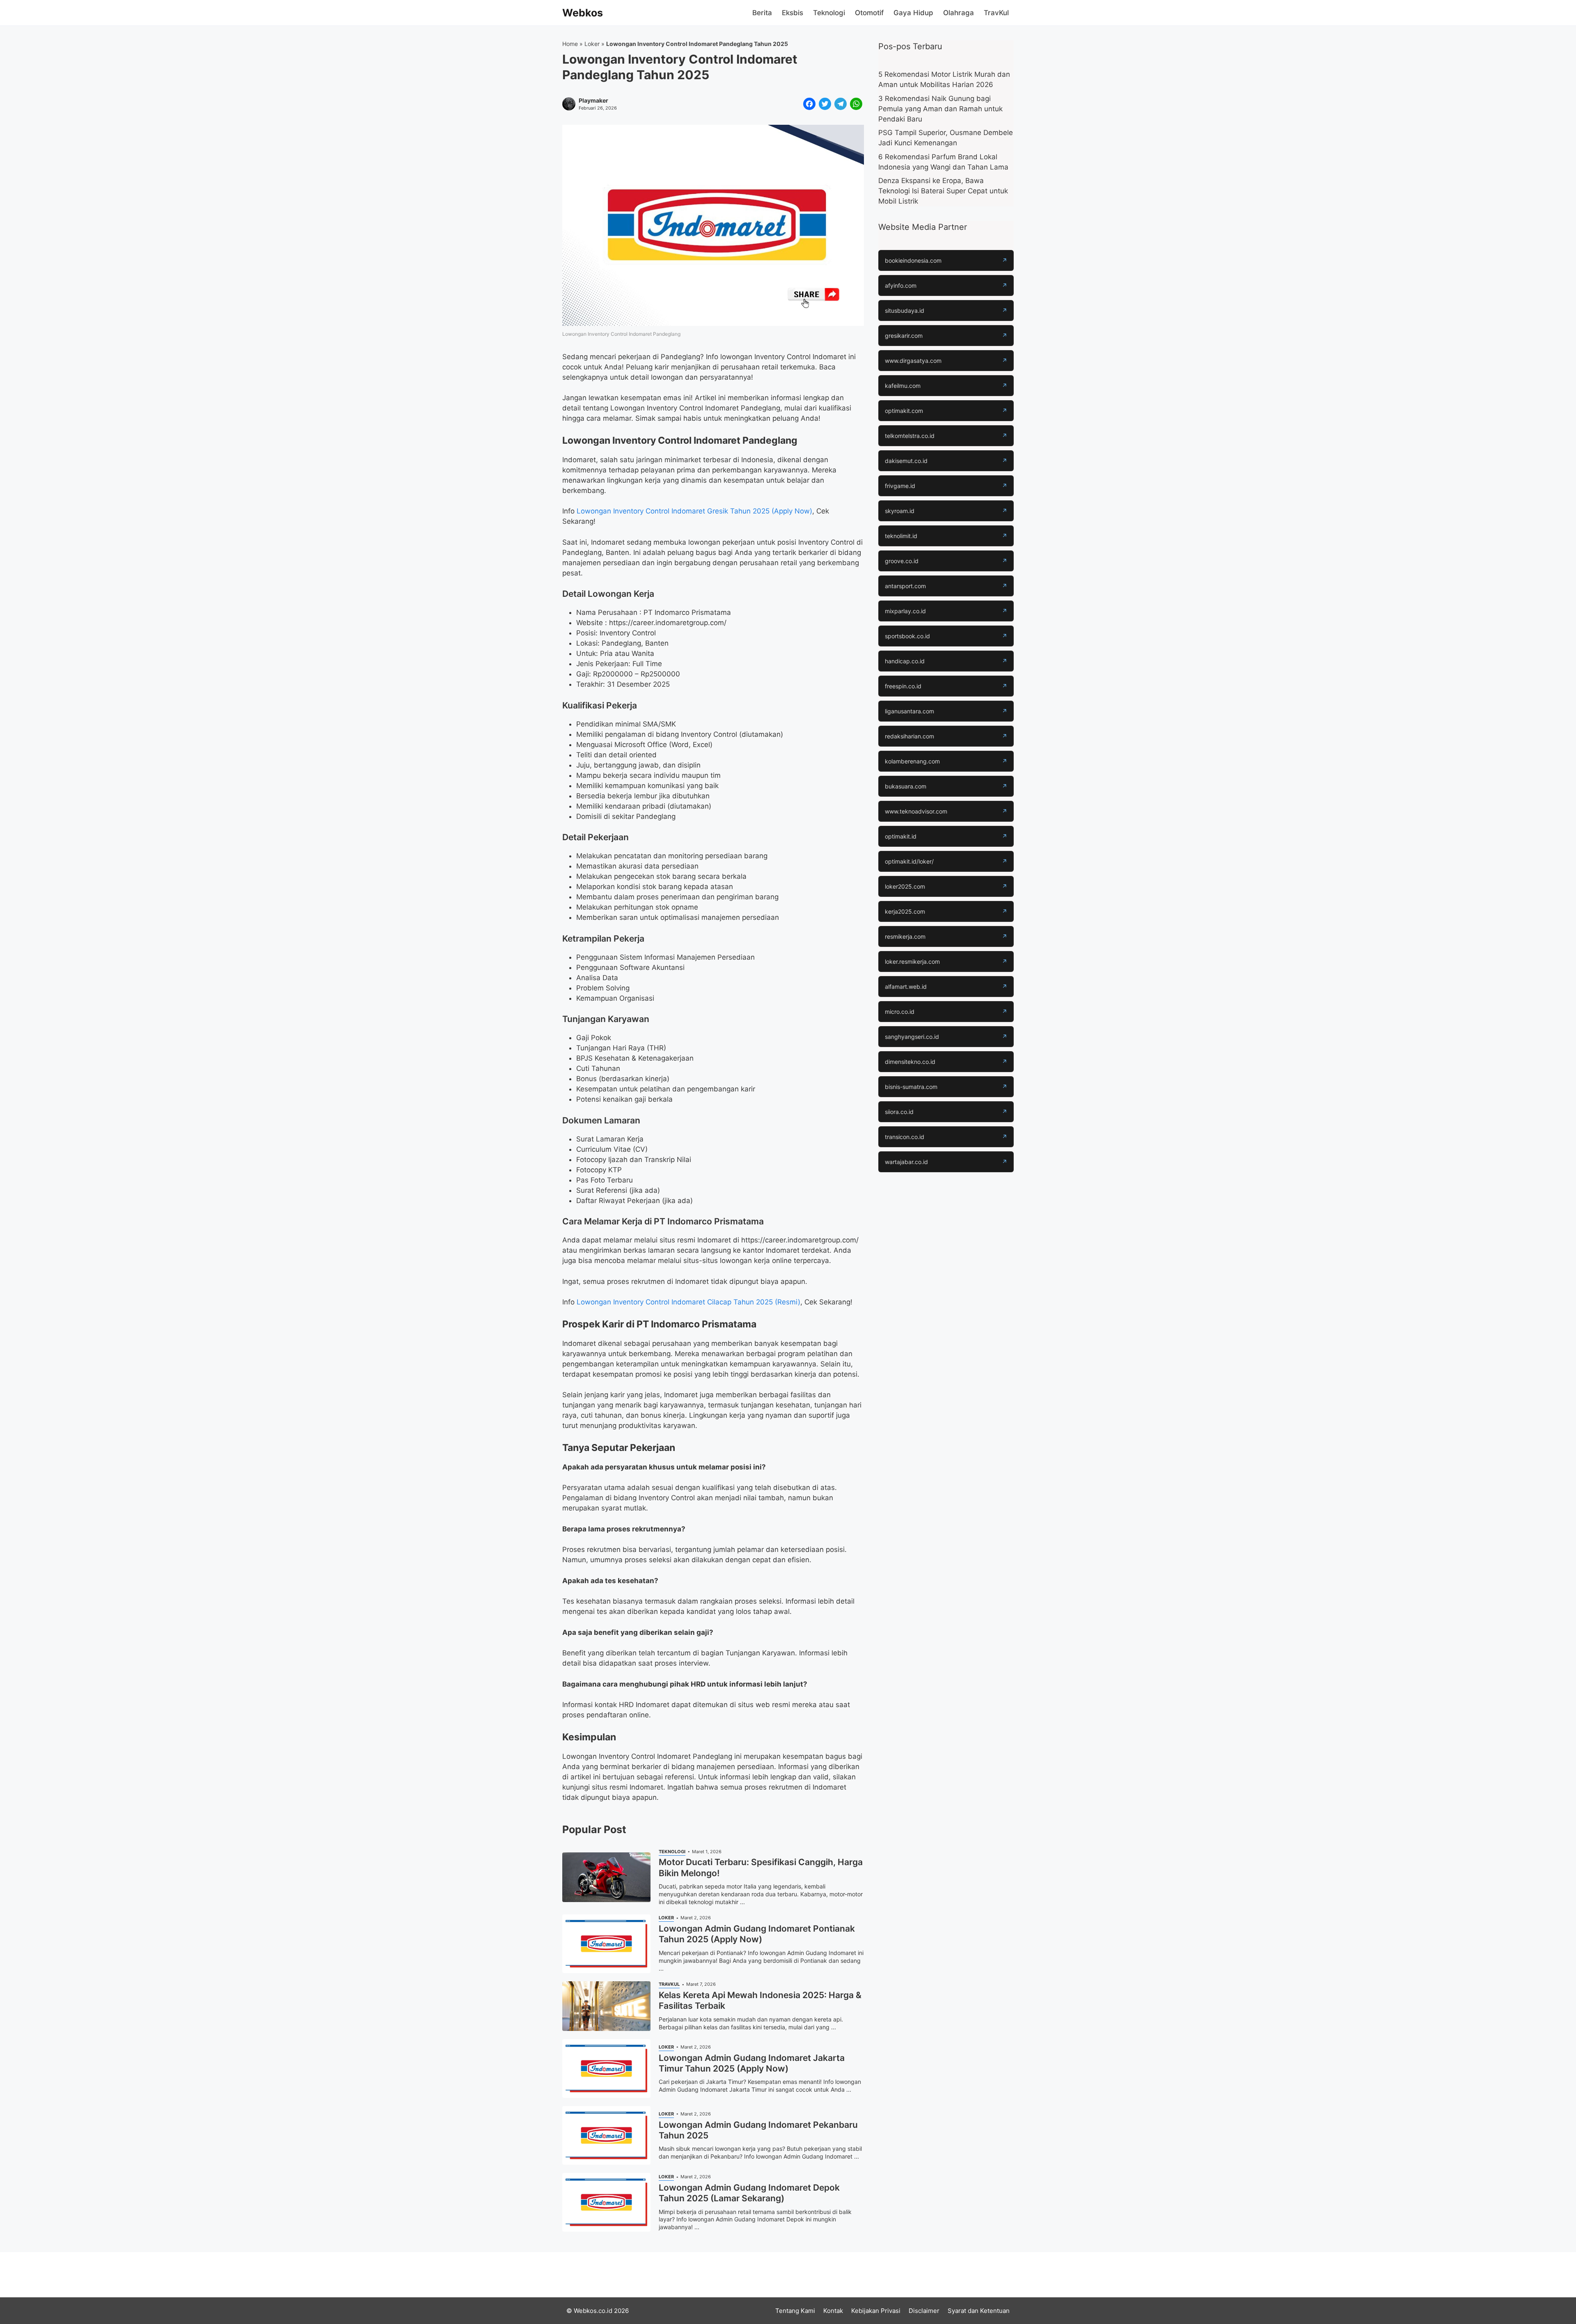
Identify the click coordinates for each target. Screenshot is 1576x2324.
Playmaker (593, 101)
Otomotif (869, 13)
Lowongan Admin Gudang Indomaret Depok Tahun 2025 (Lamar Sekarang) (749, 2193)
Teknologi (829, 13)
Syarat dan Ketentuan (979, 2311)
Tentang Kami (795, 2311)
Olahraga (959, 13)
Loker (592, 44)
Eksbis (793, 13)
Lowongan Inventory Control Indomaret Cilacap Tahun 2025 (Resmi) (688, 1302)
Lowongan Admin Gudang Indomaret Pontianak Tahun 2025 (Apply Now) (757, 1934)
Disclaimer (924, 2311)
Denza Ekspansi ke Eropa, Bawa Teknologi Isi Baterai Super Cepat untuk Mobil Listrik (943, 191)
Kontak (833, 2311)
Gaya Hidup (913, 13)
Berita (762, 13)
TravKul (996, 13)
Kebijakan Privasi (876, 2311)
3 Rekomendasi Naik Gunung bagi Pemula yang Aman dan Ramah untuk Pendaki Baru (940, 109)
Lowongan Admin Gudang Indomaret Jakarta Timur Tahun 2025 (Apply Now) (752, 2063)
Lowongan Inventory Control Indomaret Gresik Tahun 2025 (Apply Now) (694, 511)
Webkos (583, 13)
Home (570, 44)
